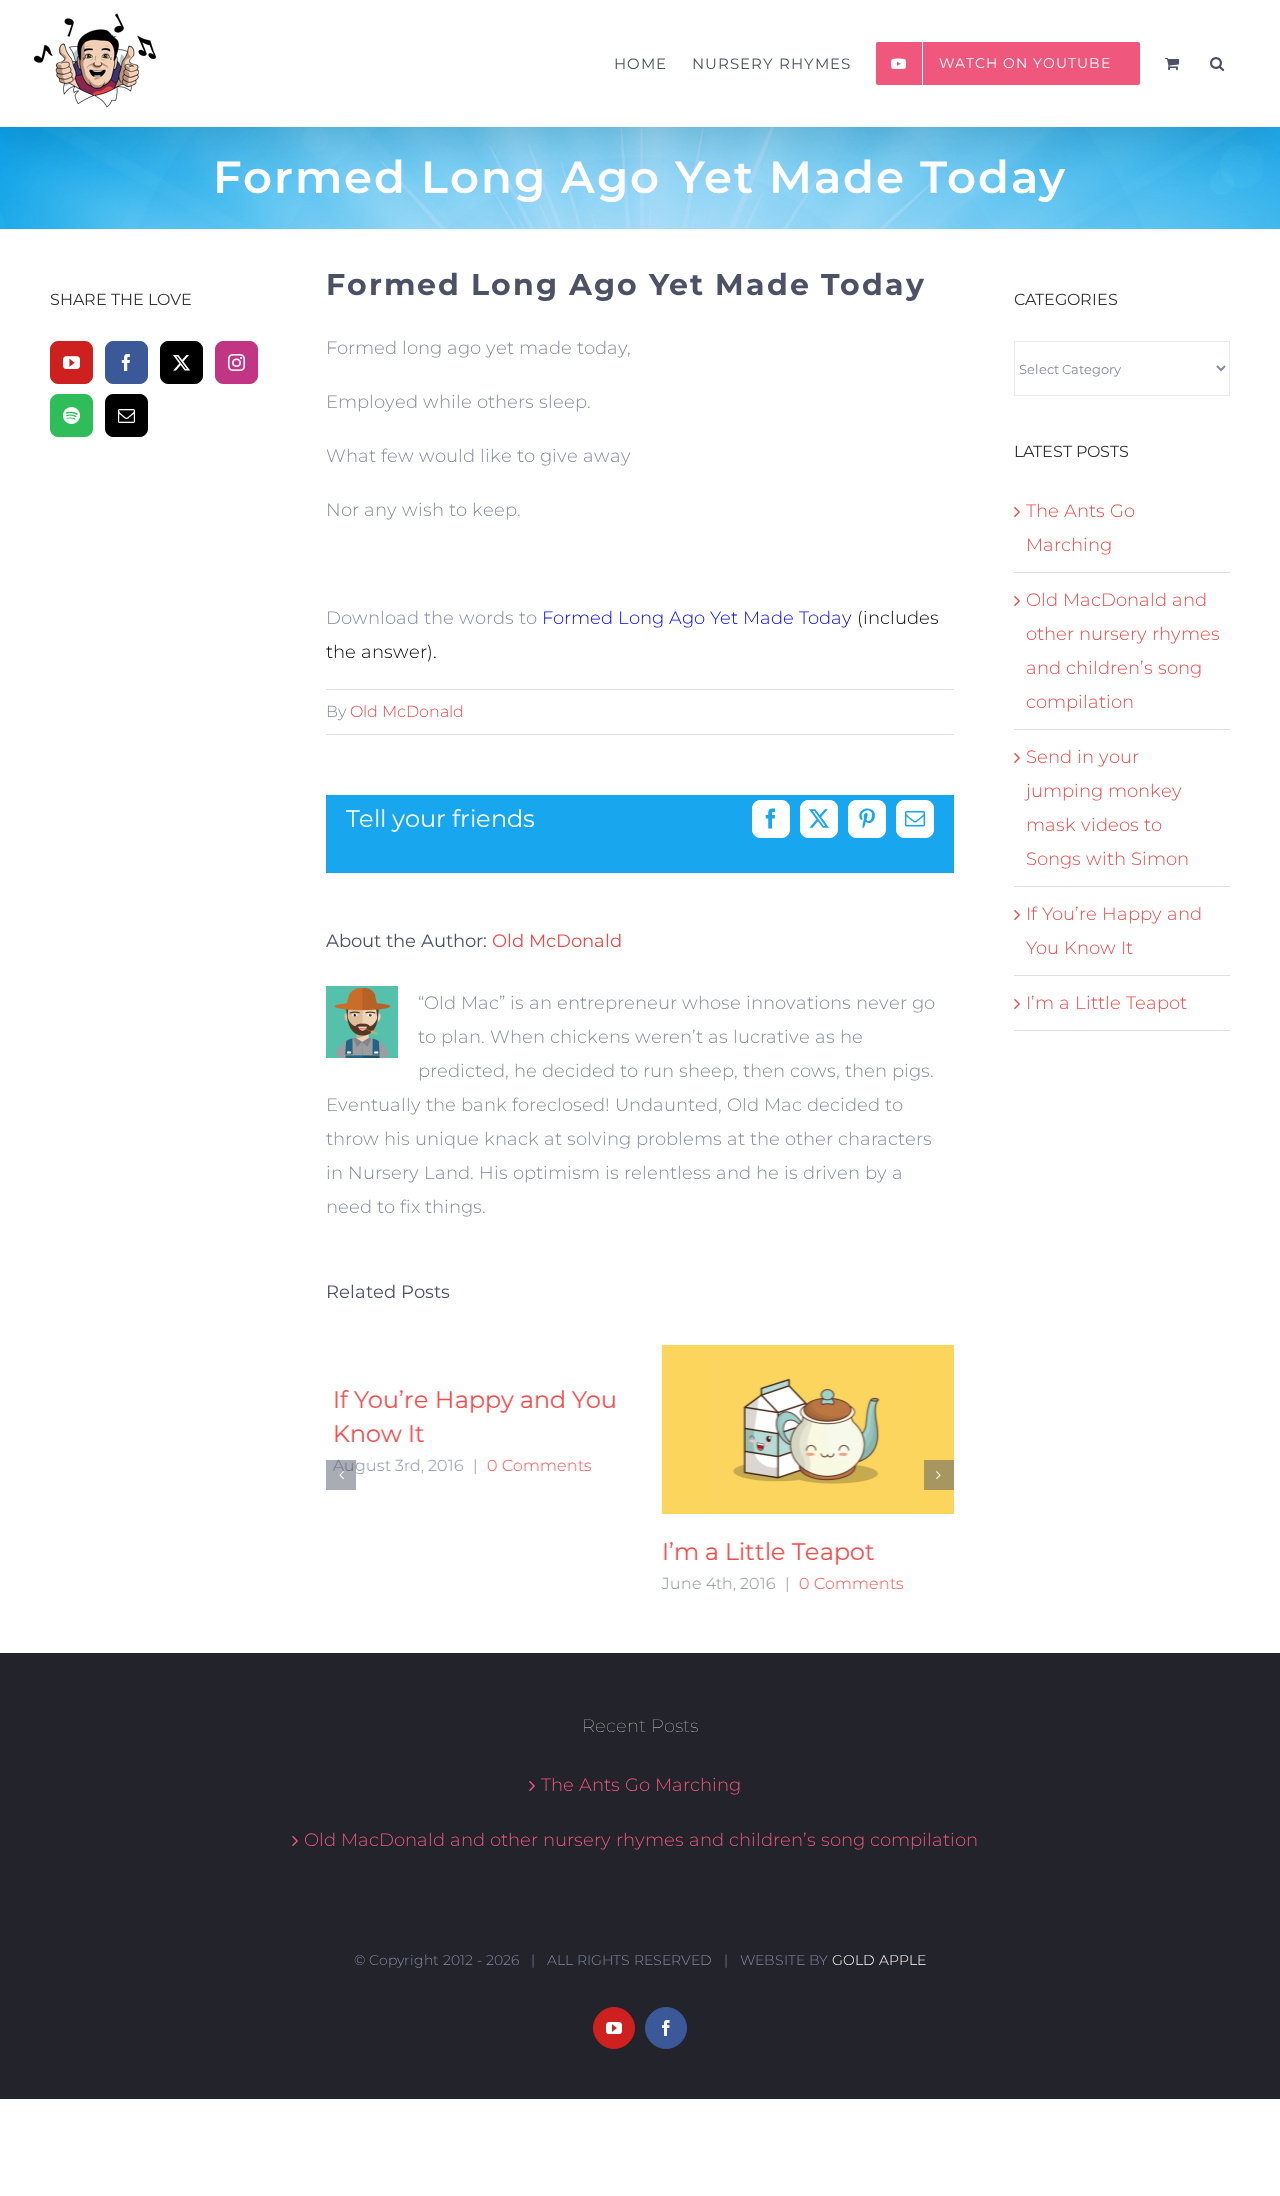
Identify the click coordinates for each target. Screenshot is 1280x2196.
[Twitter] (181, 362)
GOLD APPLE (879, 1951)
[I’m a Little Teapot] (804, 1429)
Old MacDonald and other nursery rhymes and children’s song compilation (641, 1831)
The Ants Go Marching (641, 1776)
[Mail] (126, 415)
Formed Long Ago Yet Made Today (697, 618)
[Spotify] (71, 415)
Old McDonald (407, 711)
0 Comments (532, 1465)
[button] (1217, 63)
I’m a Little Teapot (761, 1551)
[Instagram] (236, 362)
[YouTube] (71, 362)
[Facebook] (126, 362)
